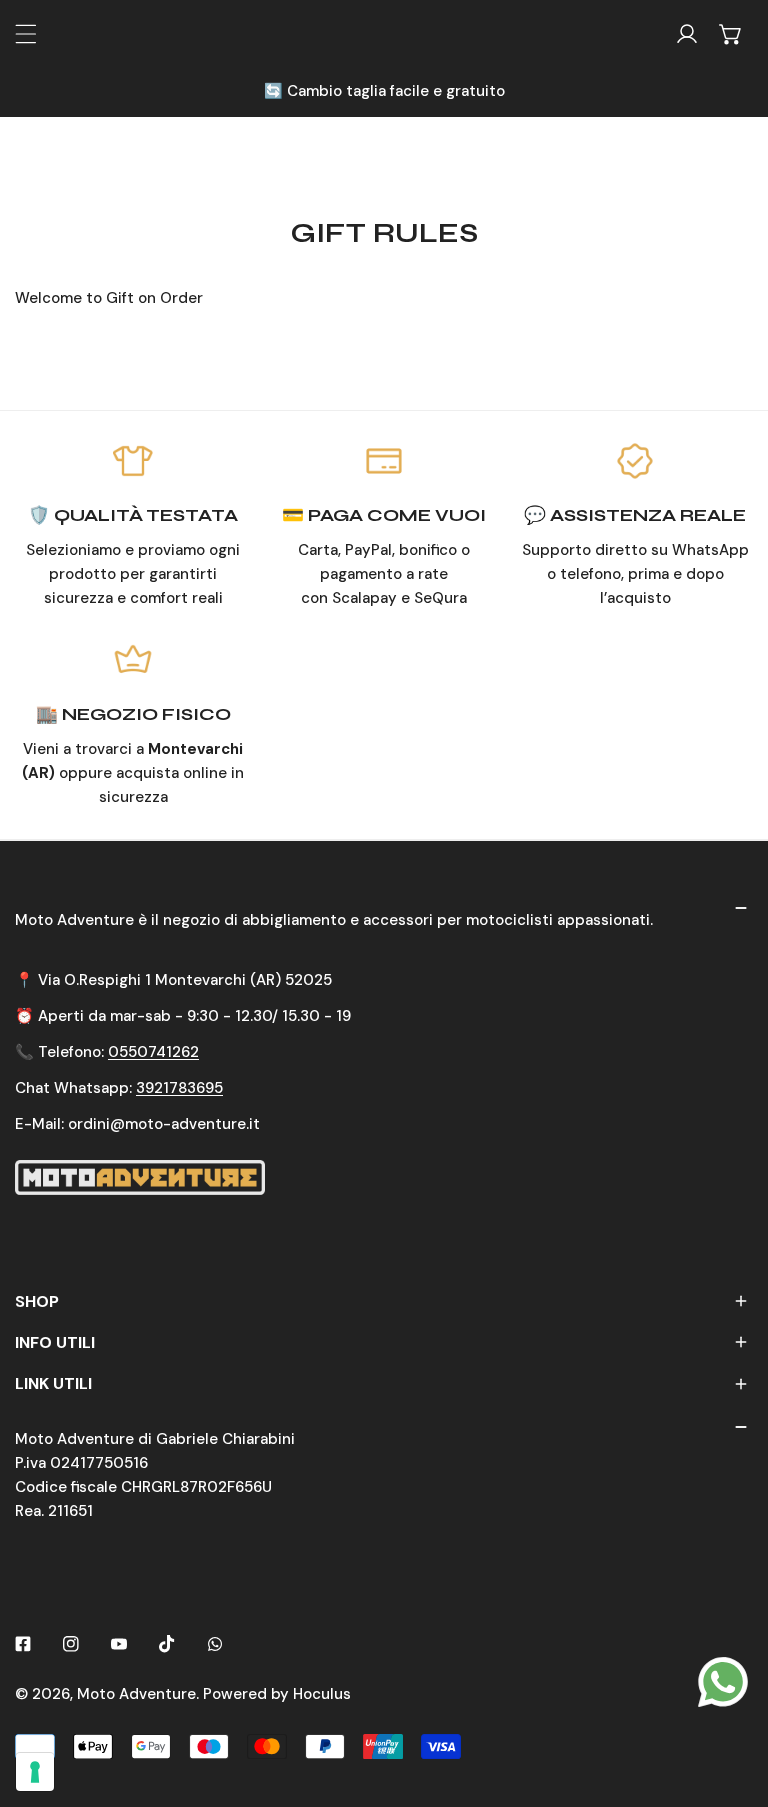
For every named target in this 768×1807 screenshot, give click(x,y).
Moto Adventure (136, 1694)
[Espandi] (26, 34)
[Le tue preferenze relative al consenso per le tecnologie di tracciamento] (35, 1772)
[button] (731, 34)
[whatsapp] (723, 1681)
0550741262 (153, 1052)
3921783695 (179, 1088)
